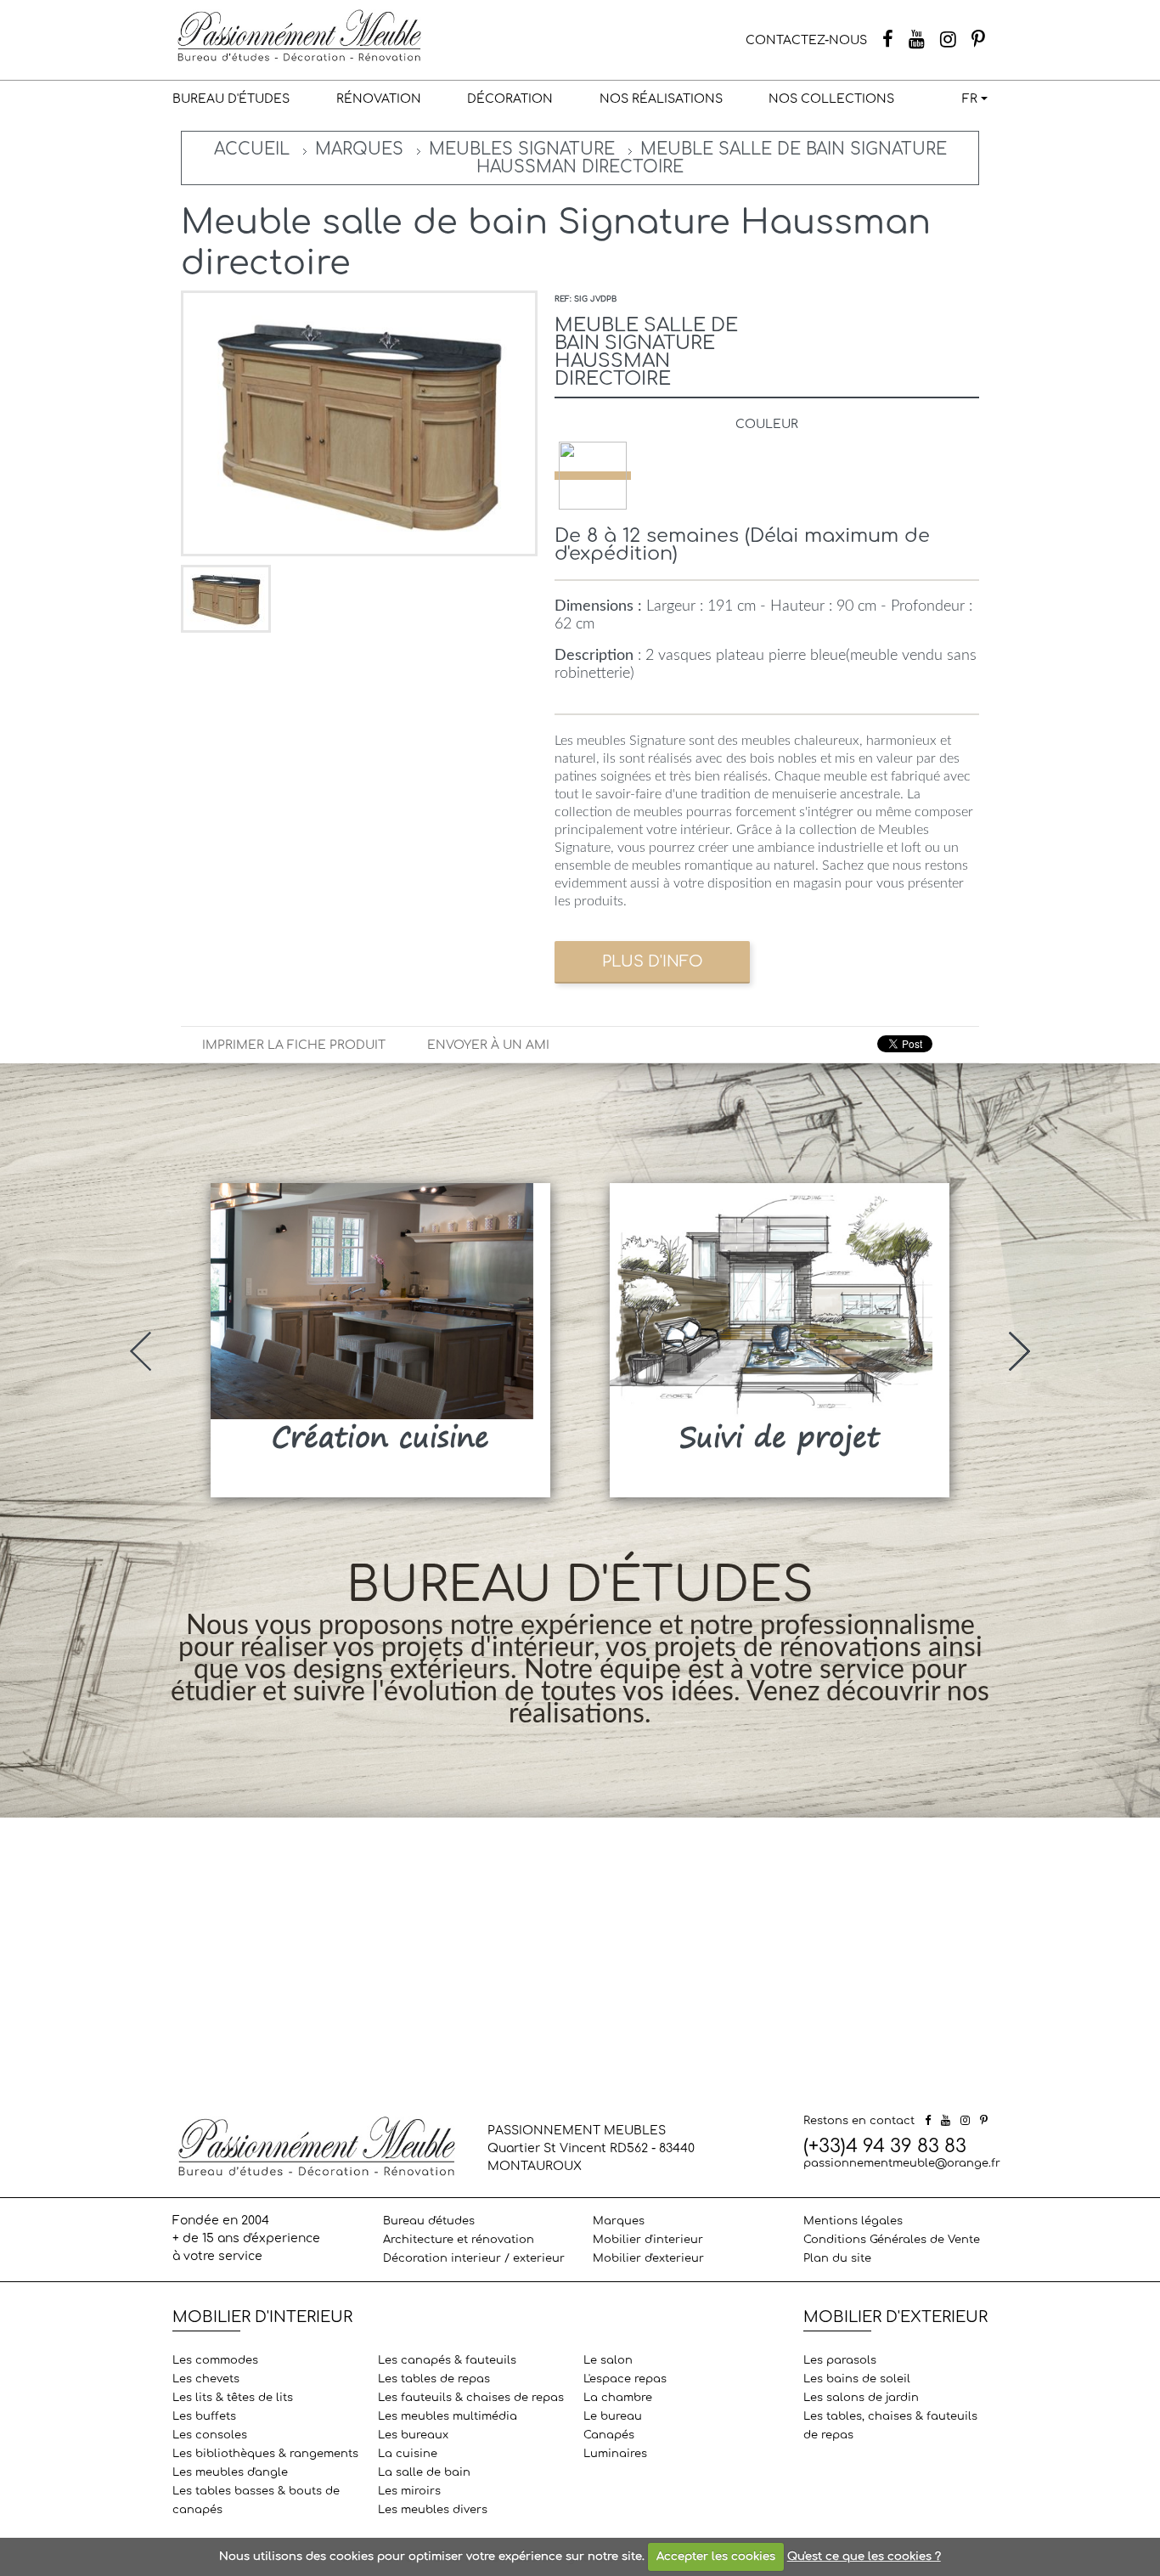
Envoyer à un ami (488, 1045)
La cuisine (408, 2454)
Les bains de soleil (857, 2379)
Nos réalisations (661, 99)
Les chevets (206, 2379)
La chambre (618, 2398)
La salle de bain (424, 2472)
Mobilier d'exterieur (648, 2258)
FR (970, 99)
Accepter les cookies (716, 2556)
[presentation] (141, 1351)
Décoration (510, 99)
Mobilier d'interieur (648, 2240)
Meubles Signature (522, 149)
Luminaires (615, 2454)
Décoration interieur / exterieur (474, 2258)
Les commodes (215, 2360)
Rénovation (379, 99)
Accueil (252, 149)
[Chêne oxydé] (593, 476)
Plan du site (837, 2258)
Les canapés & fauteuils (447, 2360)
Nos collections (831, 99)
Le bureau (613, 2416)
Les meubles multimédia (448, 2416)
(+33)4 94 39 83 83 (885, 2146)
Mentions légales (853, 2221)
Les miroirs (409, 2491)
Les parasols (840, 2360)
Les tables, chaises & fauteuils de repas (890, 2426)
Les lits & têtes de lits (233, 2398)
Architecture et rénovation (459, 2240)
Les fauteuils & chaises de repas (471, 2398)
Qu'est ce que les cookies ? (864, 2556)
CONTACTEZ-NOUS (806, 40)
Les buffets (204, 2416)
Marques (359, 149)
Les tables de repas (434, 2379)
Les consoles (210, 2435)
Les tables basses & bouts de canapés (256, 2500)
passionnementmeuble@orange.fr (902, 2163)
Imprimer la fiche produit (294, 1045)
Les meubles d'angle (230, 2472)
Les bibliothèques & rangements (265, 2454)
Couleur (767, 424)
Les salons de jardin (861, 2398)
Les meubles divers (433, 2510)
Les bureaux (413, 2435)
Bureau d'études (231, 99)
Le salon (608, 2360)
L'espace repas (625, 2379)
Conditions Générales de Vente (892, 2240)
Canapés (609, 2435)
